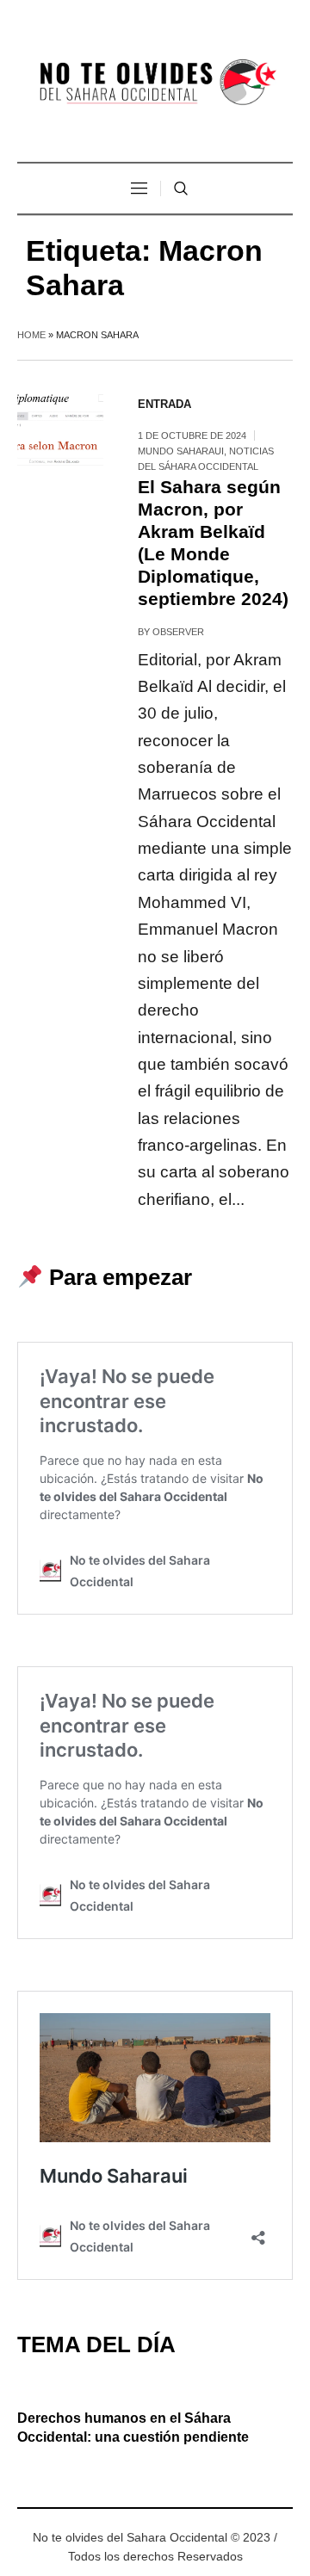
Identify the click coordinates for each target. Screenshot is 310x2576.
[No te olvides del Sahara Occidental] (155, 83)
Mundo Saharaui (181, 451)
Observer (178, 632)
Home (31, 335)
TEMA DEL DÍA (96, 2344)
